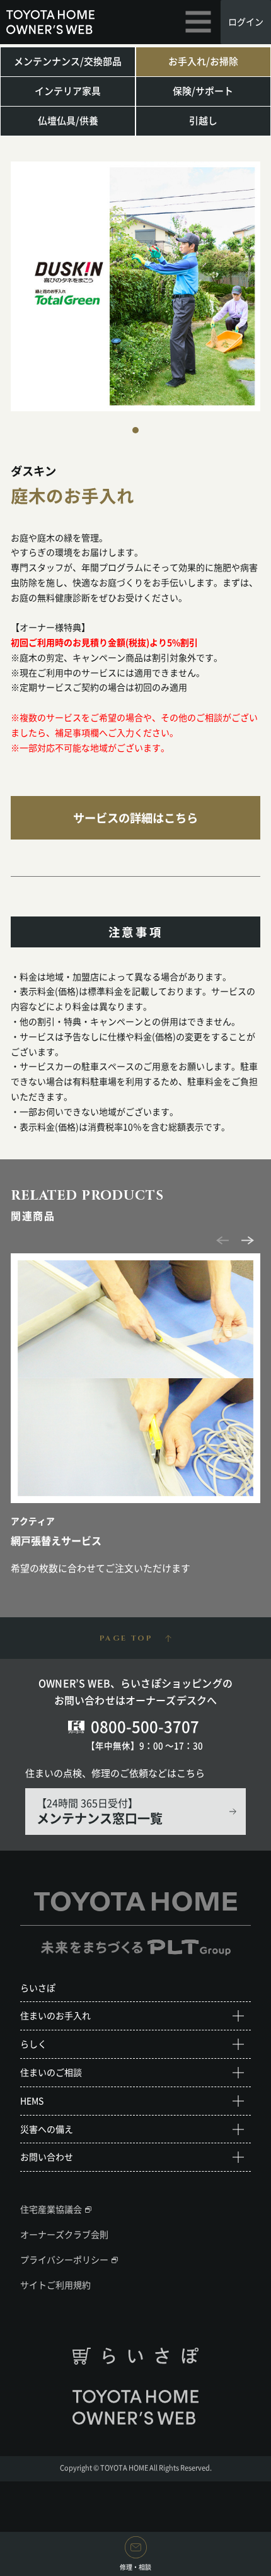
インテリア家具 (68, 91)
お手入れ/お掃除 (203, 61)
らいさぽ (38, 1988)
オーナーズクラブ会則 (64, 2234)
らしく (33, 2044)
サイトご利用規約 (55, 2285)
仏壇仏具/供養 (68, 120)
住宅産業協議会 (51, 2209)
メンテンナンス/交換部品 (68, 61)
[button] (135, 430)
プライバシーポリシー (64, 2259)
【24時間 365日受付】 (100, 1811)
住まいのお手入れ (55, 2015)
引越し (203, 120)
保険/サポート (203, 91)
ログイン (246, 21)
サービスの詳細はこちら (135, 818)
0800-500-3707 (145, 1726)
